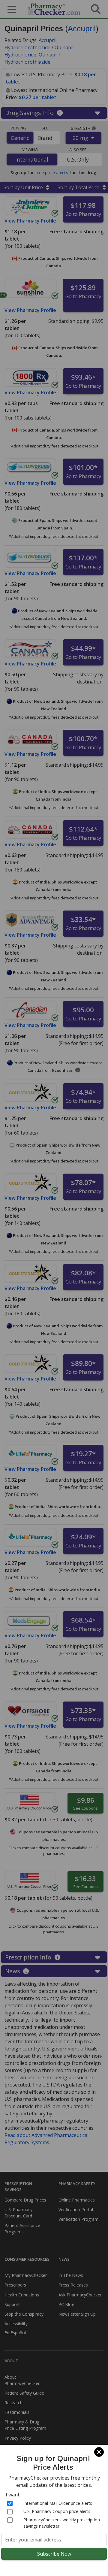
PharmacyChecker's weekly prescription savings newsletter (62, 2523)
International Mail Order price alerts (58, 2503)
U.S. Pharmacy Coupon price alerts (57, 2511)
